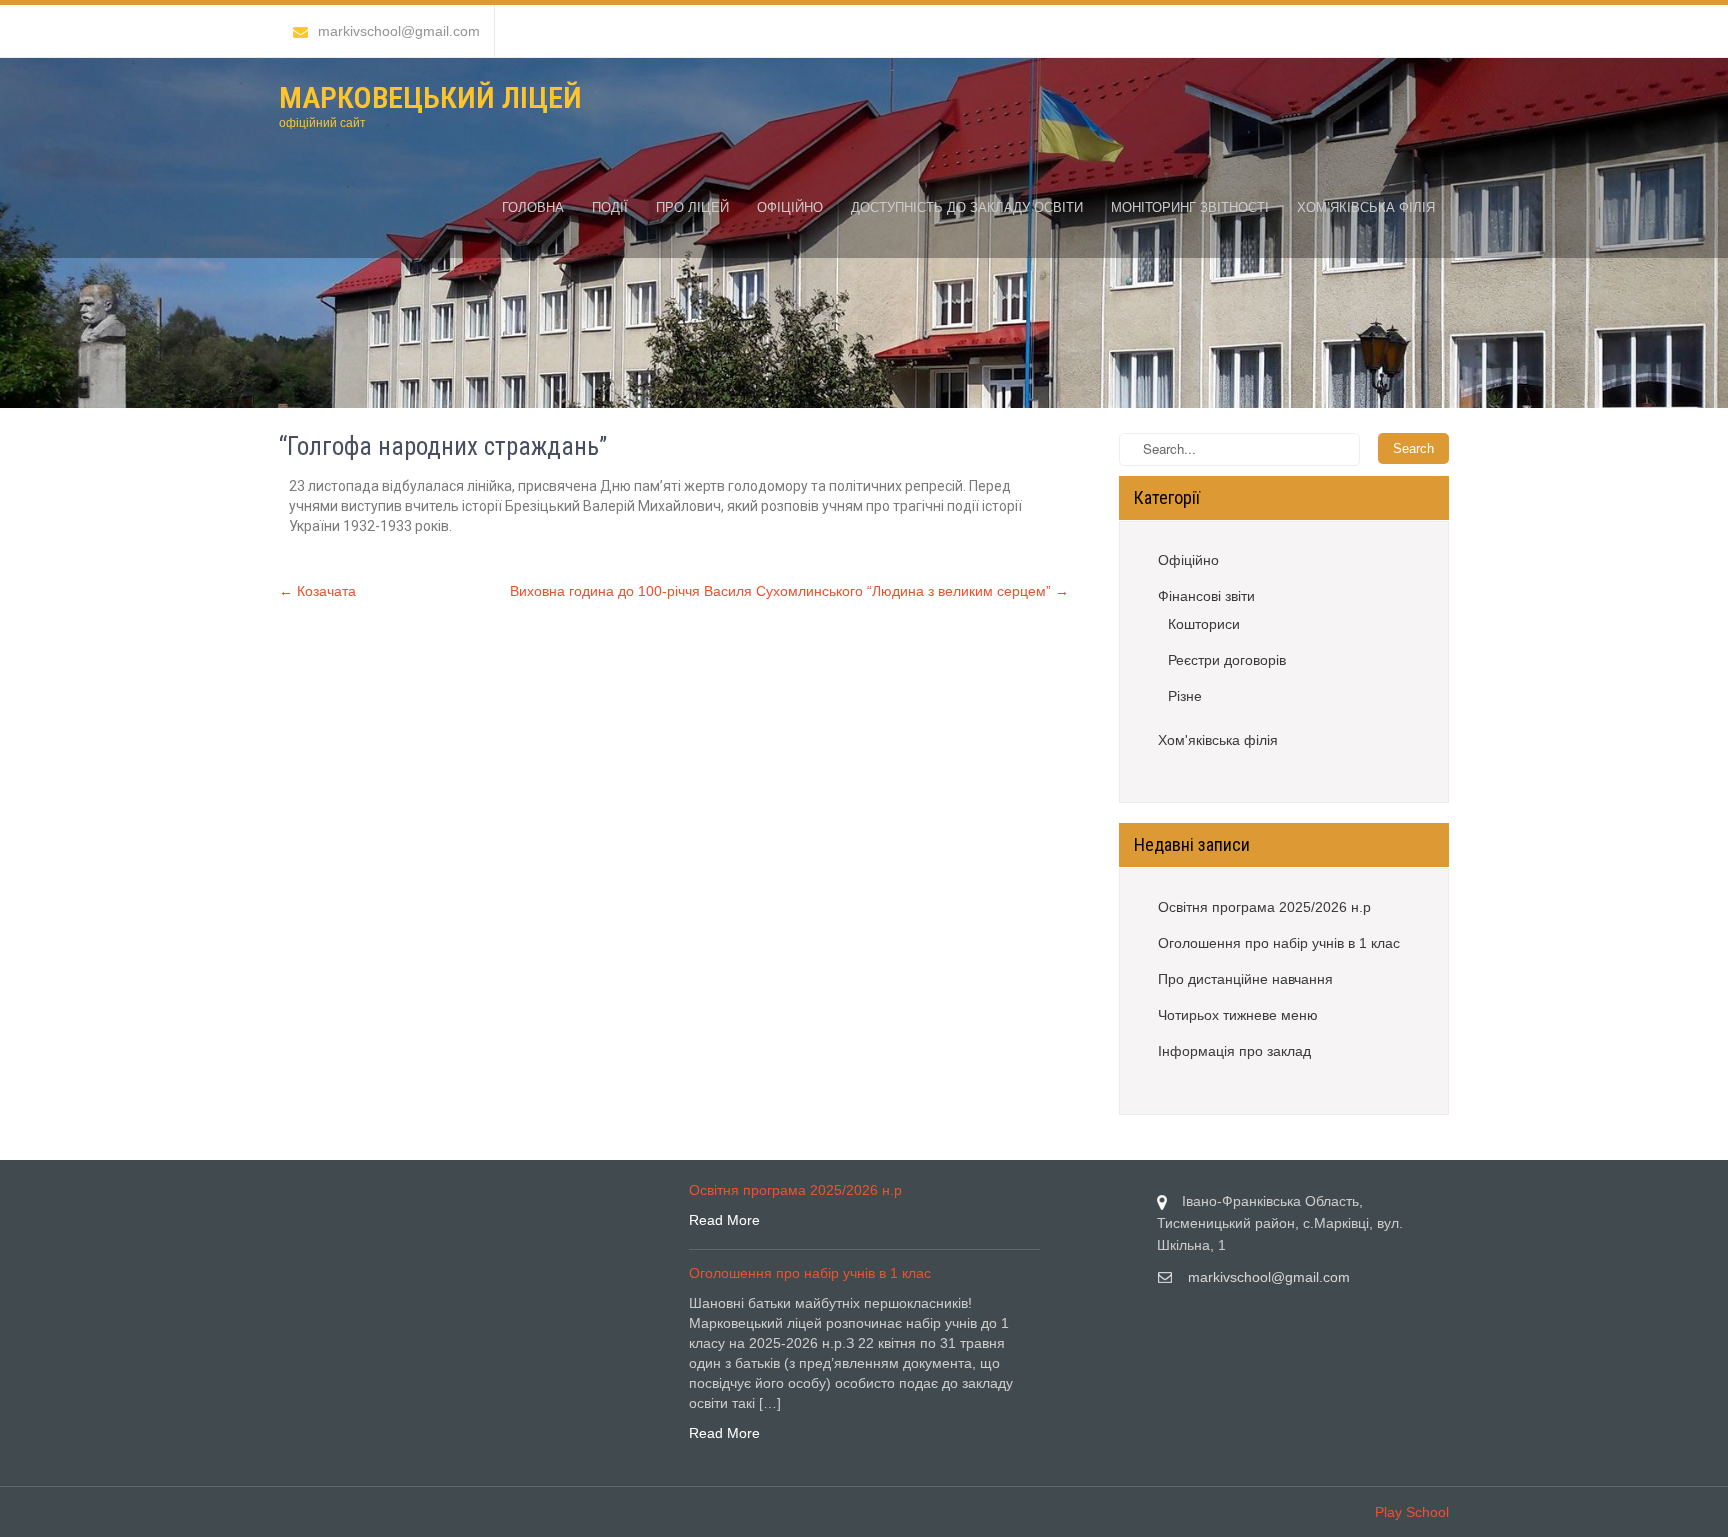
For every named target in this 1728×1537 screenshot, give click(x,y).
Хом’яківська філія (1366, 207)
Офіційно (790, 207)
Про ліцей (692, 207)
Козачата (317, 591)
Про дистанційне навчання (1245, 979)
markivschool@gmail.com (399, 31)
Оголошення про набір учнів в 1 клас (1279, 943)
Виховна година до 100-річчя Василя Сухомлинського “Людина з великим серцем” (789, 591)
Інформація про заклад (1234, 1051)
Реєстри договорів (1227, 660)
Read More (724, 1220)
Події (610, 207)
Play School (1412, 1512)
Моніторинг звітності (1190, 207)
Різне (1185, 696)
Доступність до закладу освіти (967, 207)
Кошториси (1204, 624)
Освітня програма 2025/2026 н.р (1264, 907)
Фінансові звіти (1206, 596)
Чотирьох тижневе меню (1238, 1015)
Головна (533, 207)
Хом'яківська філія (1218, 740)
